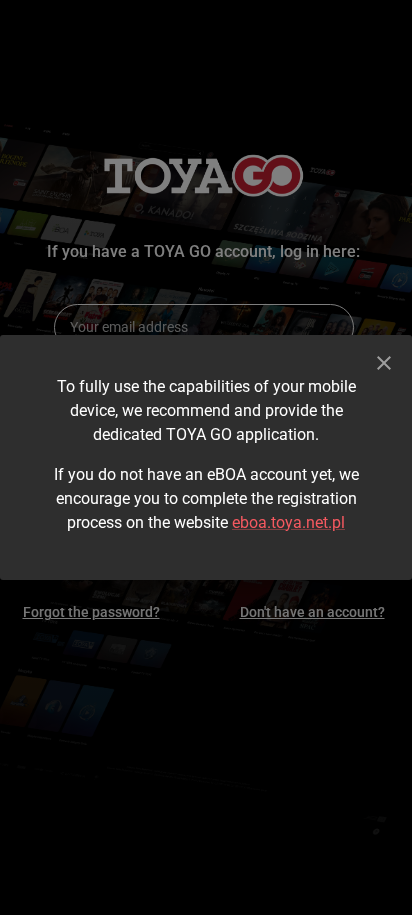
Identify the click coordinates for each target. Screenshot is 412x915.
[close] (384, 363)
